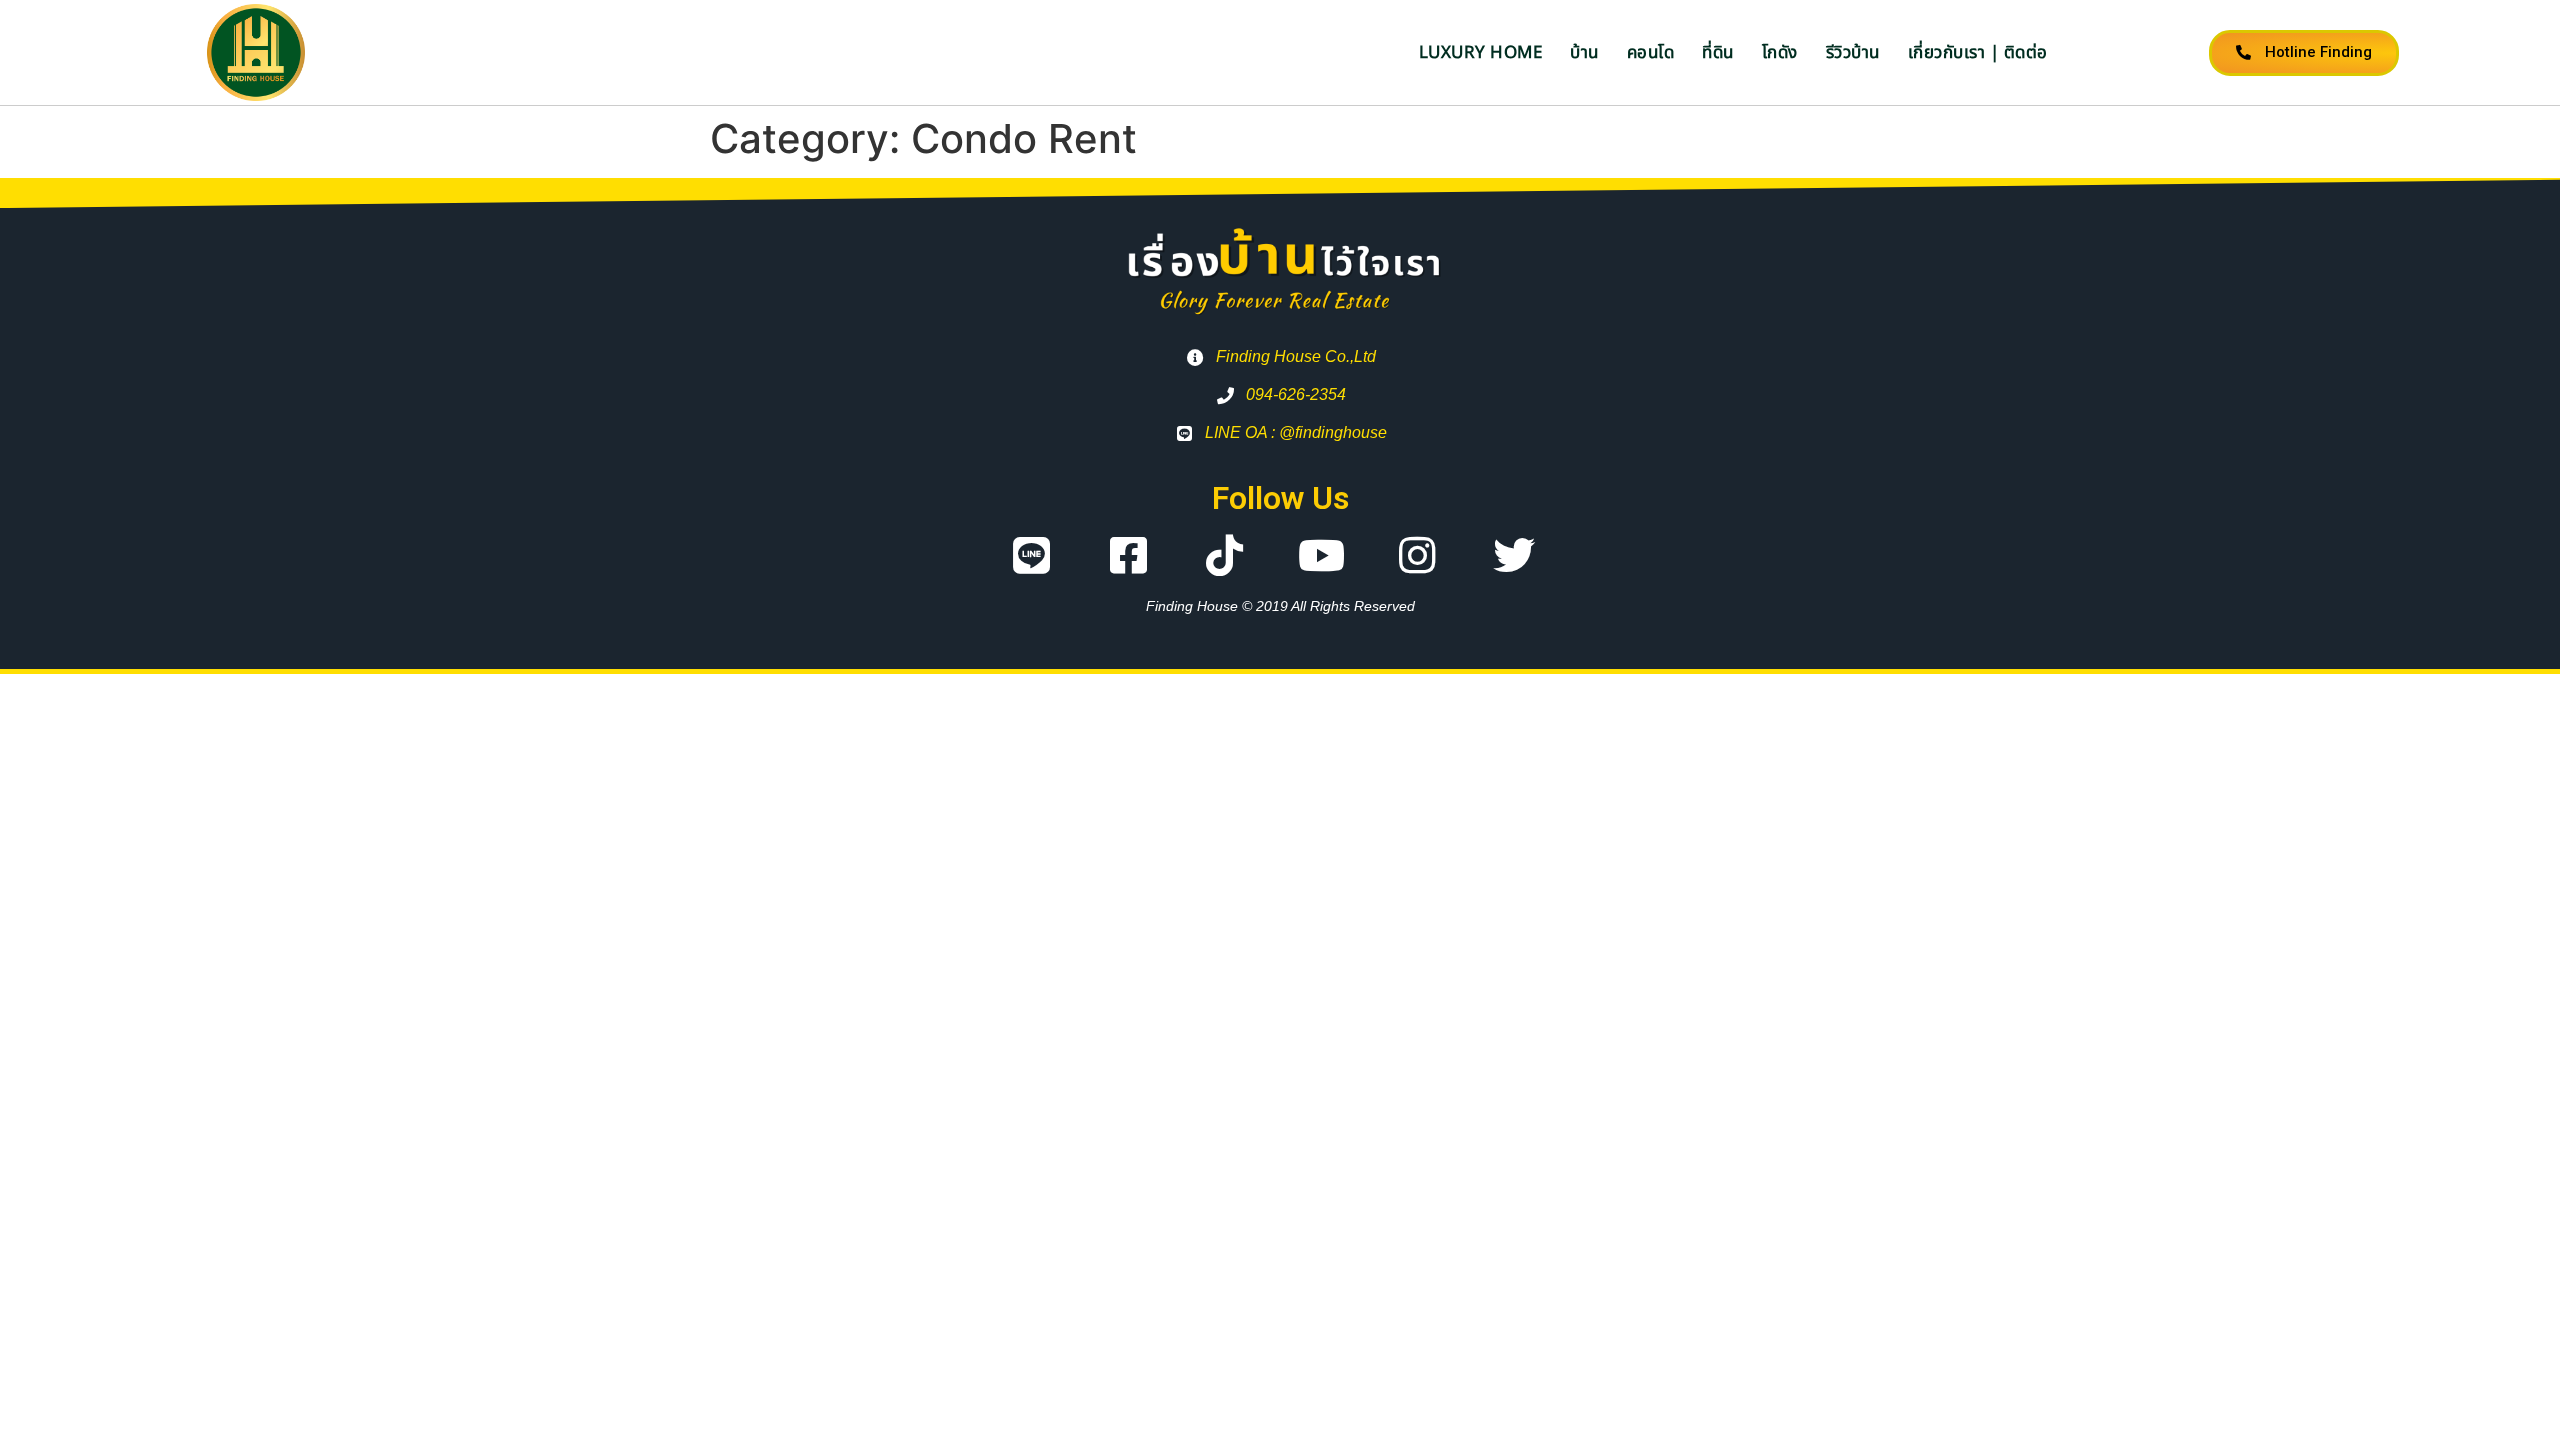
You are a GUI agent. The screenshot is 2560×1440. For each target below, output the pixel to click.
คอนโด (1651, 53)
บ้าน (1584, 53)
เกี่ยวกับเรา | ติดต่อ (1978, 53)
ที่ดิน (1718, 53)
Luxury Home (1481, 53)
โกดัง (1780, 53)
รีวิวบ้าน (1853, 53)
